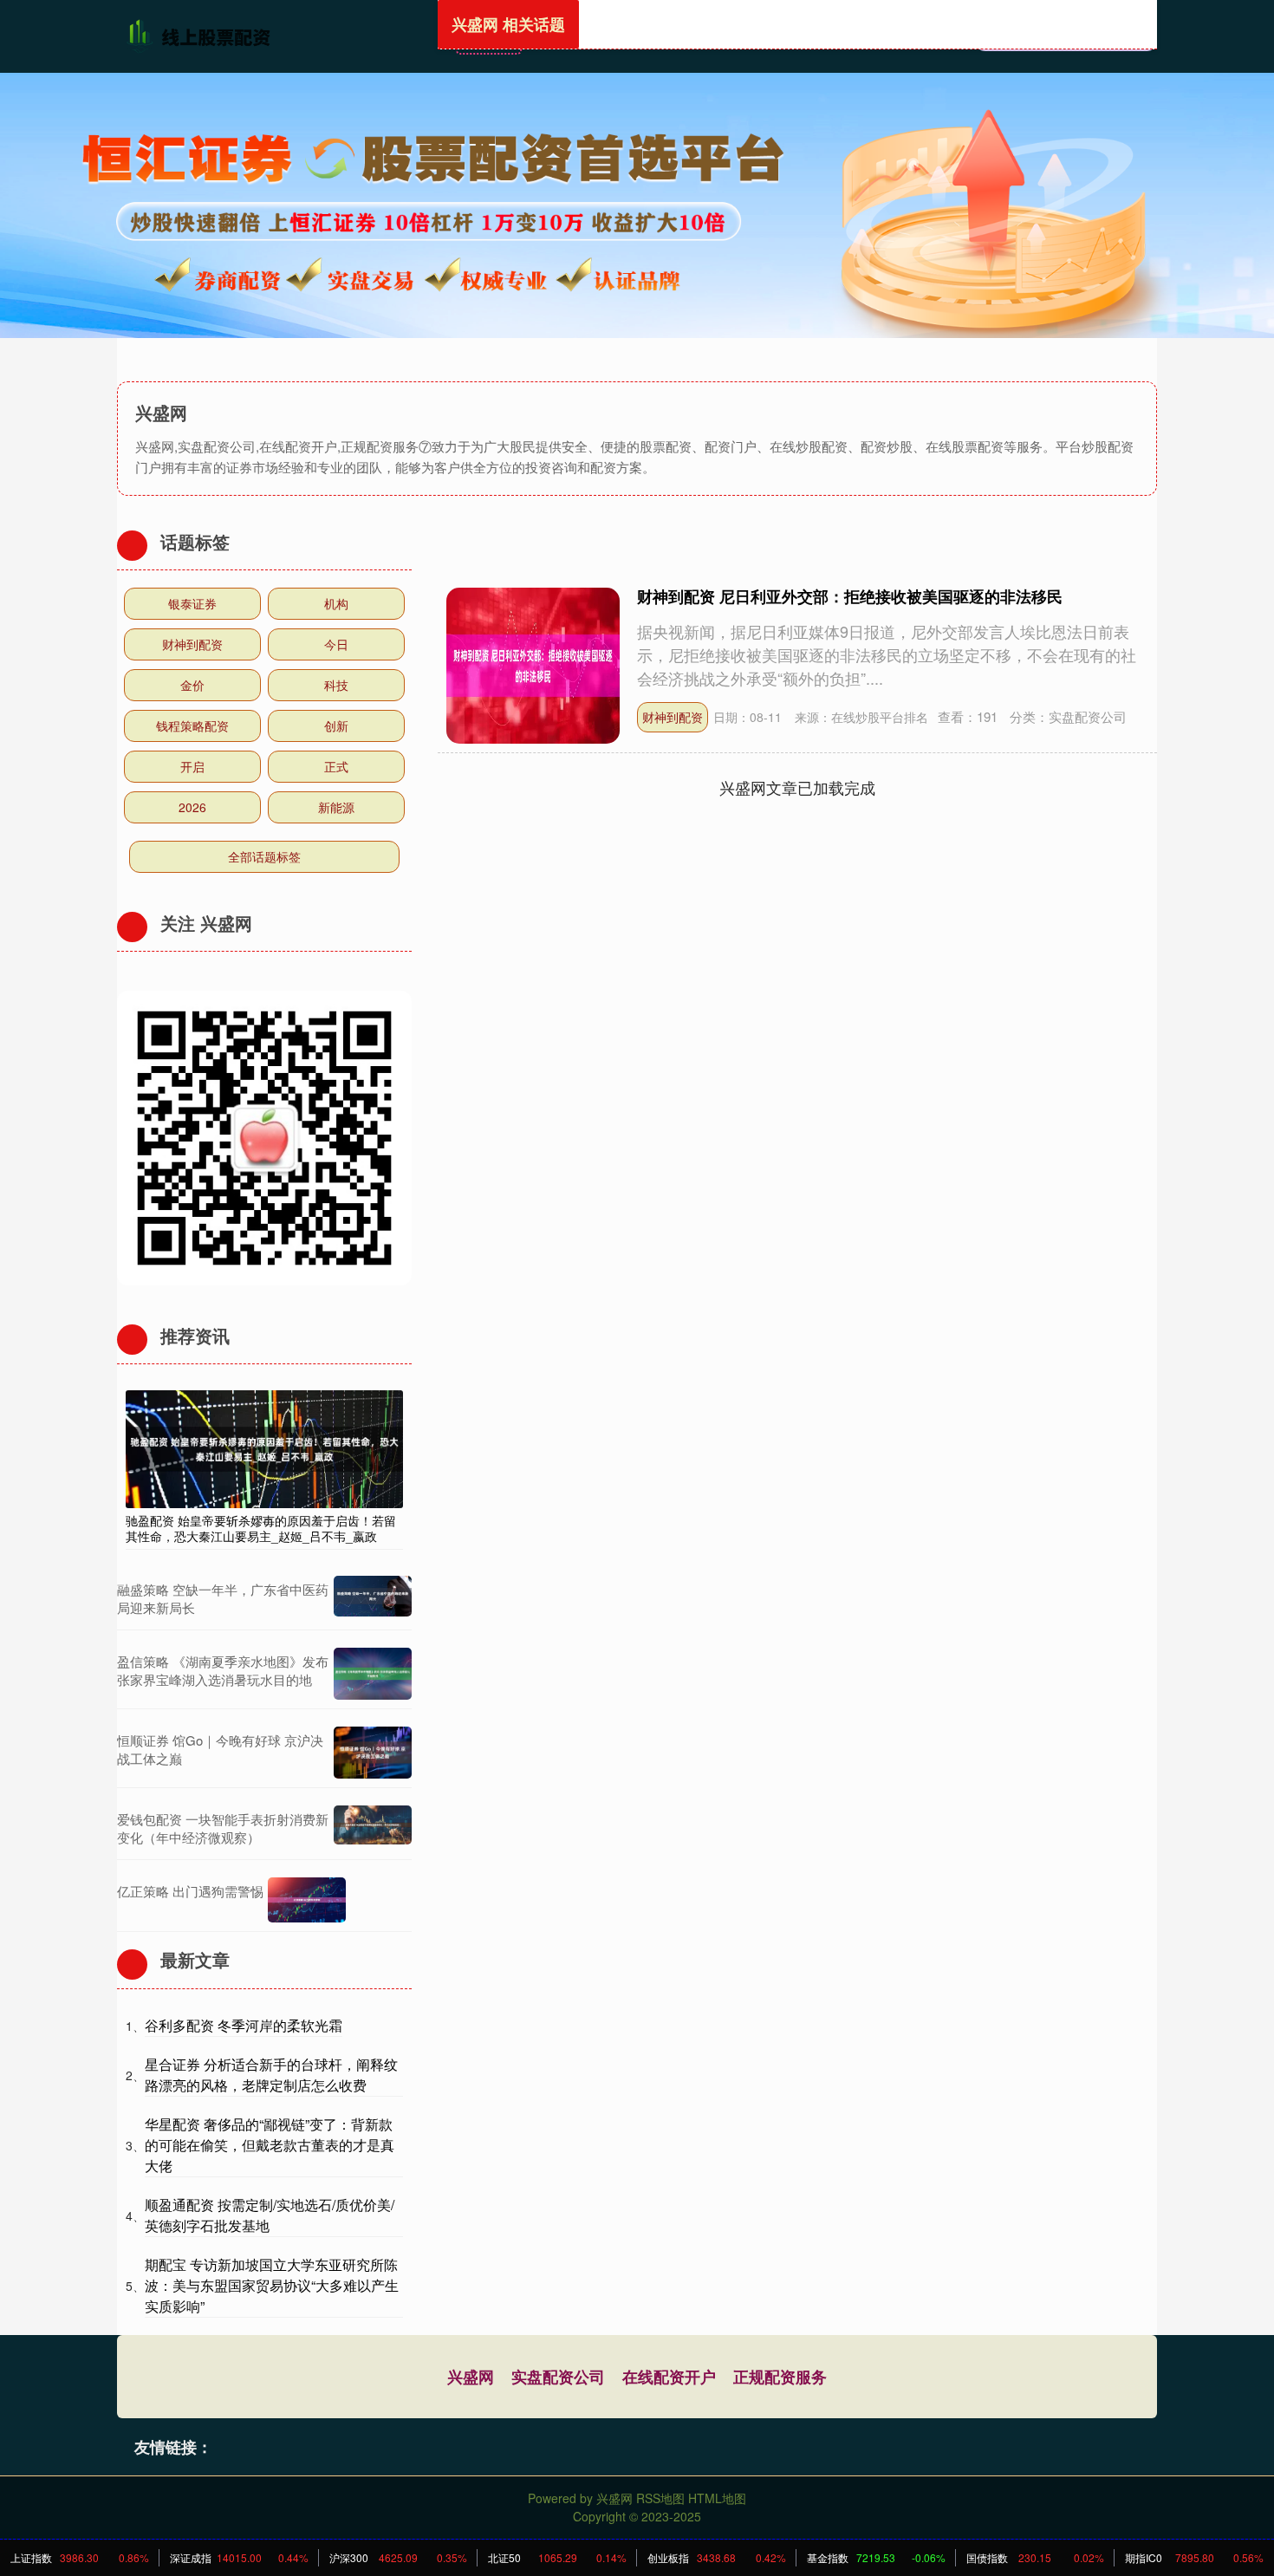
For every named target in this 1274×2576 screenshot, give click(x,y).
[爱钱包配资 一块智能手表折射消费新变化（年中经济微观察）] (373, 1828)
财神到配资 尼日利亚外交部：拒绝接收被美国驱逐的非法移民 (850, 596)
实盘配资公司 (558, 2377)
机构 (336, 603)
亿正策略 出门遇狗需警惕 (190, 1891)
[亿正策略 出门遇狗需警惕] (307, 1900)
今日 (336, 644)
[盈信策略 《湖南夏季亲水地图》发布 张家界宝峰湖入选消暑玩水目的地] (373, 1674)
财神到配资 (673, 717)
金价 (192, 685)
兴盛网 (471, 2377)
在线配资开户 (669, 2377)
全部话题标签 (264, 856)
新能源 (336, 807)
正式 (336, 766)
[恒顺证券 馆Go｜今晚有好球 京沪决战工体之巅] (373, 1753)
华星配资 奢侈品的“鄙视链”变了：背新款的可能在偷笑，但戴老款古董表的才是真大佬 (270, 2145)
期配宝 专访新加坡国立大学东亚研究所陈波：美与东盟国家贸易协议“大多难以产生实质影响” (272, 2285)
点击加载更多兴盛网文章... (798, 787)
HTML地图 (717, 2498)
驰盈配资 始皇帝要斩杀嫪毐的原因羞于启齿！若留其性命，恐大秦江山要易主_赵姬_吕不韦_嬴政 (261, 1528)
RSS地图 (660, 2498)
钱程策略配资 (192, 725)
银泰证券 (192, 603)
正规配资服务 (780, 2377)
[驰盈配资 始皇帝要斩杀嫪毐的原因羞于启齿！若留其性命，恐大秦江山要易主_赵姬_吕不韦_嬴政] (264, 1447)
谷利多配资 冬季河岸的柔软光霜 (244, 2025)
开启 (192, 766)
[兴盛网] (202, 35)
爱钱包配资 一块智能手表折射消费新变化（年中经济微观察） (223, 1828)
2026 (192, 807)
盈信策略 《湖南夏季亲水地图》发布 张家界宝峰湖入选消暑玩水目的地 (223, 1670)
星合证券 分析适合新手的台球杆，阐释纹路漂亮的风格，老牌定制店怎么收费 (271, 2075)
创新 (336, 725)
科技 (336, 685)
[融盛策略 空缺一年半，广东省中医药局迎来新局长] (373, 1598)
